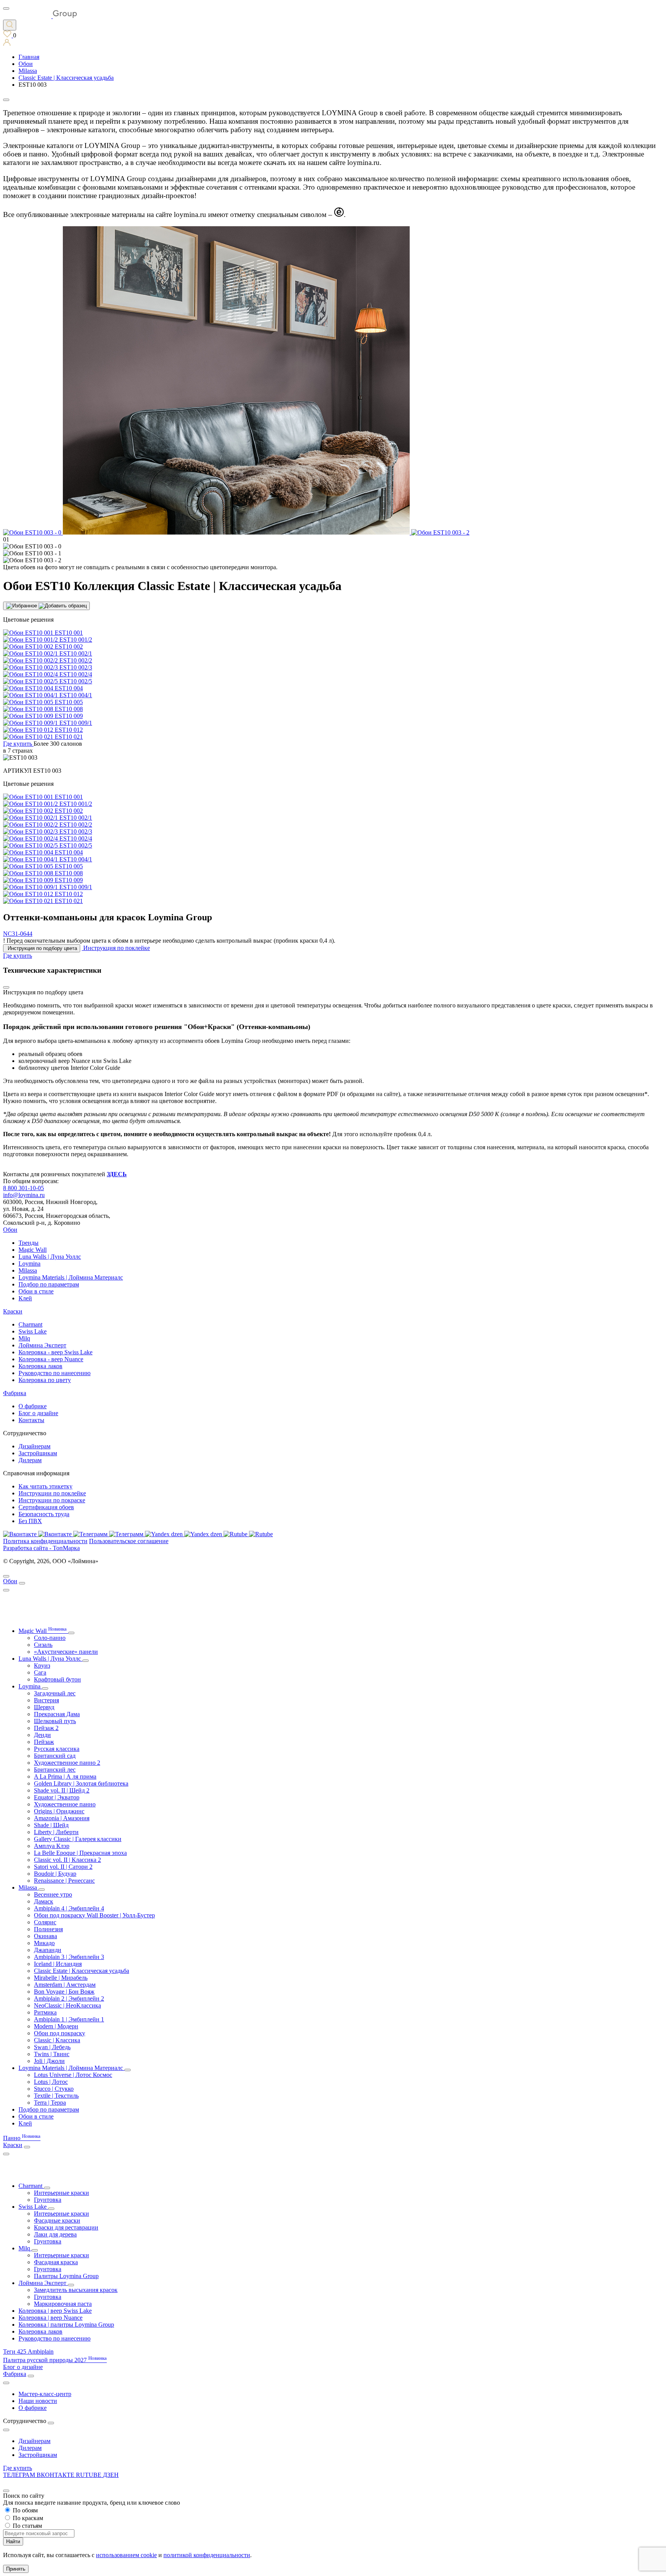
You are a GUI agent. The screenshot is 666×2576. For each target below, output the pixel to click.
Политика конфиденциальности (45, 1541)
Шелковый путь (55, 1721)
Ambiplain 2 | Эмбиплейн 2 (69, 1998)
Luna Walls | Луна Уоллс (50, 1257)
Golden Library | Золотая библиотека (81, 1783)
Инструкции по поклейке (52, 1493)
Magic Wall (33, 1250)
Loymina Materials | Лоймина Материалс (71, 1277)
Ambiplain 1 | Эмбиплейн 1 (69, 2019)
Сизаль (43, 1645)
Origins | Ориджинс (59, 1811)
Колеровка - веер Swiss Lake (55, 1352)
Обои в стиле (36, 1291)
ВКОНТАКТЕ (56, 2475)
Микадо (44, 1943)
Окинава (45, 1936)
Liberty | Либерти (56, 1832)
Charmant (30, 1324)
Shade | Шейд (51, 1825)
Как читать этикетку (45, 1486)
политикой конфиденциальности (207, 2555)
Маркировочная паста (63, 2304)
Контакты (31, 1420)
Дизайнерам (34, 1446)
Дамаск (44, 1901)
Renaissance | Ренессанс (64, 1881)
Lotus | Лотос (51, 2082)
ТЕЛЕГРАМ (20, 2475)
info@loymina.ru (24, 1195)
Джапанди (48, 1950)
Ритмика (45, 2012)
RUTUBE (89, 2475)
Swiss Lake (33, 1331)
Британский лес (55, 1770)
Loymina (29, 1264)
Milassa (28, 1270)
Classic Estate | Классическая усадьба (82, 1971)
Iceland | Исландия (58, 1964)
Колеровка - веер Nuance (51, 1359)
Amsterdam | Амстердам (65, 1985)
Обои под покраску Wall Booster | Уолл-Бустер (94, 1915)
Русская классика (57, 1749)
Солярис (45, 1922)
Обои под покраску (60, 2033)
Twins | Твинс (52, 2054)
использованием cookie (126, 2555)
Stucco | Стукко (54, 2089)
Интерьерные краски (61, 2193)
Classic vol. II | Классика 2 (67, 1860)
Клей (25, 1298)
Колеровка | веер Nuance (50, 2318)
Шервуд (44, 1707)
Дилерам (30, 1460)
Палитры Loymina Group (66, 2276)
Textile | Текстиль (56, 2096)
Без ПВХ (30, 1521)
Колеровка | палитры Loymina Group (66, 2325)
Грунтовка (48, 2200)
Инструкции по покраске (52, 1500)
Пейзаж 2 (46, 1728)
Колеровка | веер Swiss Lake (55, 2311)
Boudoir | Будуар (55, 1874)
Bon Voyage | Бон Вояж (64, 1992)
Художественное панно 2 (67, 1763)
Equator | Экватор (57, 1797)
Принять (16, 2569)
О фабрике (33, 1406)
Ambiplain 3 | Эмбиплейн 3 (69, 1957)
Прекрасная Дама (57, 1714)
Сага (40, 1672)
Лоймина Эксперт (42, 1345)
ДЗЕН (111, 2475)
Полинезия (48, 1929)
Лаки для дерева (55, 2234)
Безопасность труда (44, 1514)
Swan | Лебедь (52, 2047)
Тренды (29, 1243)
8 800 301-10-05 (24, 1188)
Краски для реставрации (66, 2227)
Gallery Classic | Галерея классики (78, 1839)
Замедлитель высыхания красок (76, 2290)
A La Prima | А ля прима (65, 1776)
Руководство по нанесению (55, 1373)
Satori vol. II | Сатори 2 (63, 1867)
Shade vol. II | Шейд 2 (62, 1790)
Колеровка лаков (40, 1366)
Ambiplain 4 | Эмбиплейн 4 (69, 1908)
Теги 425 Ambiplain (28, 2352)
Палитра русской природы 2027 (55, 2360)
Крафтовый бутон (57, 1679)
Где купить (18, 2468)
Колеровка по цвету (45, 1380)
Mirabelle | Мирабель (61, 1978)
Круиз (42, 1665)
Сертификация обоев (46, 1507)
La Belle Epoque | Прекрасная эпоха (80, 1853)
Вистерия (46, 1700)
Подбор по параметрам (49, 1284)
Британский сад (55, 1756)
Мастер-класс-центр (45, 2394)
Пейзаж (44, 1742)
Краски (13, 1311)
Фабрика (15, 1393)
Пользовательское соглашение (129, 1541)
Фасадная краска (56, 2262)
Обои (10, 1230)
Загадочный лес (55, 1693)
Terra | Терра (50, 2103)
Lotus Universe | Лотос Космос (73, 2075)
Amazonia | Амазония (62, 1818)
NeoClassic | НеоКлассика (67, 2005)
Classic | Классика (57, 2040)
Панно (22, 2138)
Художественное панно (65, 1804)
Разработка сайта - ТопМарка (41, 1548)
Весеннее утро (53, 1894)
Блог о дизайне (38, 1413)
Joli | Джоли (49, 2061)
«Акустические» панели (66, 1652)
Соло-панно (50, 1638)
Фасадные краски (57, 2220)
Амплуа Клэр (52, 1846)
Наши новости (38, 2401)
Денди (42, 1735)
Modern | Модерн (56, 2026)
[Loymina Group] (40, 16)
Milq (24, 1338)
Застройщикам (38, 1453)
